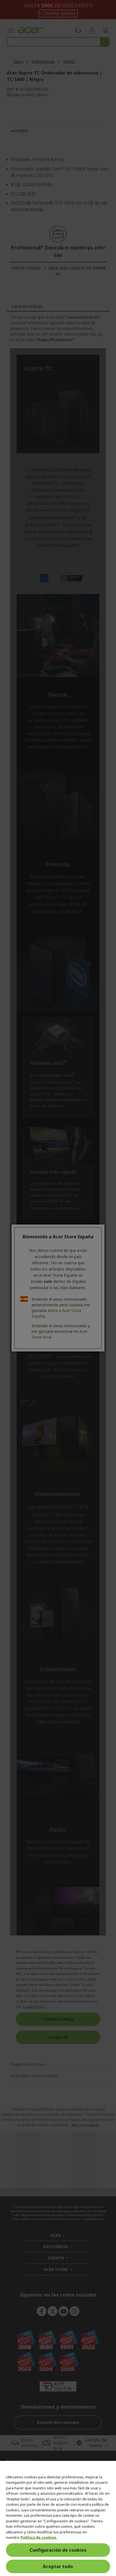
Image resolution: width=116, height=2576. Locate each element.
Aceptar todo (58, 2566)
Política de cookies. (39, 2537)
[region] (58, 2518)
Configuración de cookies (58, 2550)
